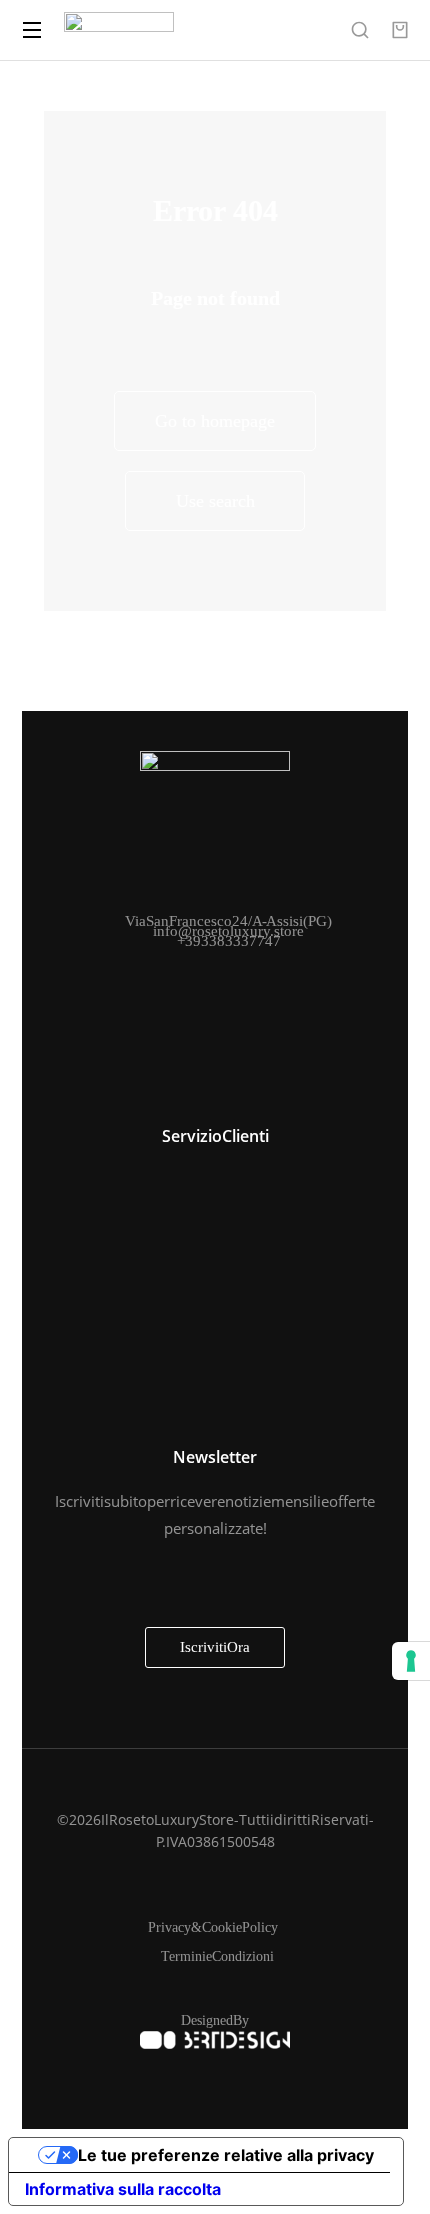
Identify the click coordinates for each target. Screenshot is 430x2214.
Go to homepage (215, 421)
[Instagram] (237, 973)
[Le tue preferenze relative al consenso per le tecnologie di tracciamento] (411, 1661)
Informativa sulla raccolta (123, 2189)
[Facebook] (193, 973)
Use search (215, 501)
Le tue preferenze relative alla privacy (226, 2155)
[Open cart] (400, 30)
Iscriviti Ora (215, 1647)
